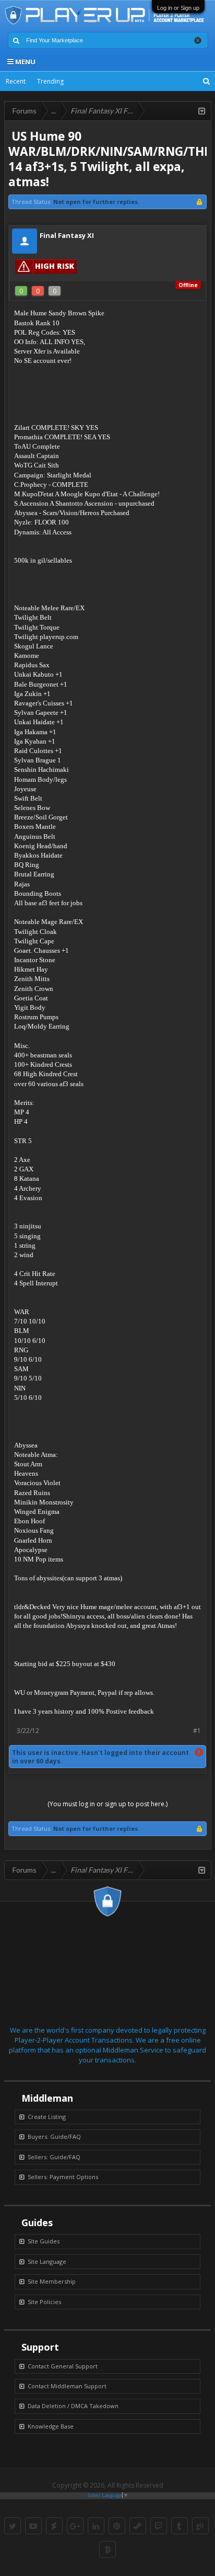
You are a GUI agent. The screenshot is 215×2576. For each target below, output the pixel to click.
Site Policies (44, 2302)
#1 (197, 1731)
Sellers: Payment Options (63, 2177)
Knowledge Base (51, 2426)
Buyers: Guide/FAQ (54, 2136)
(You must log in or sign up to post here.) (107, 1804)
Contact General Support (63, 2366)
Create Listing (47, 2117)
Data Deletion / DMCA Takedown (73, 2406)
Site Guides (44, 2241)
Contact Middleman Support (67, 2386)
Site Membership (52, 2281)
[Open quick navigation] (202, 111)
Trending (50, 81)
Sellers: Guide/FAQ (54, 2157)
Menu (25, 62)
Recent (16, 81)
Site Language (47, 2261)
